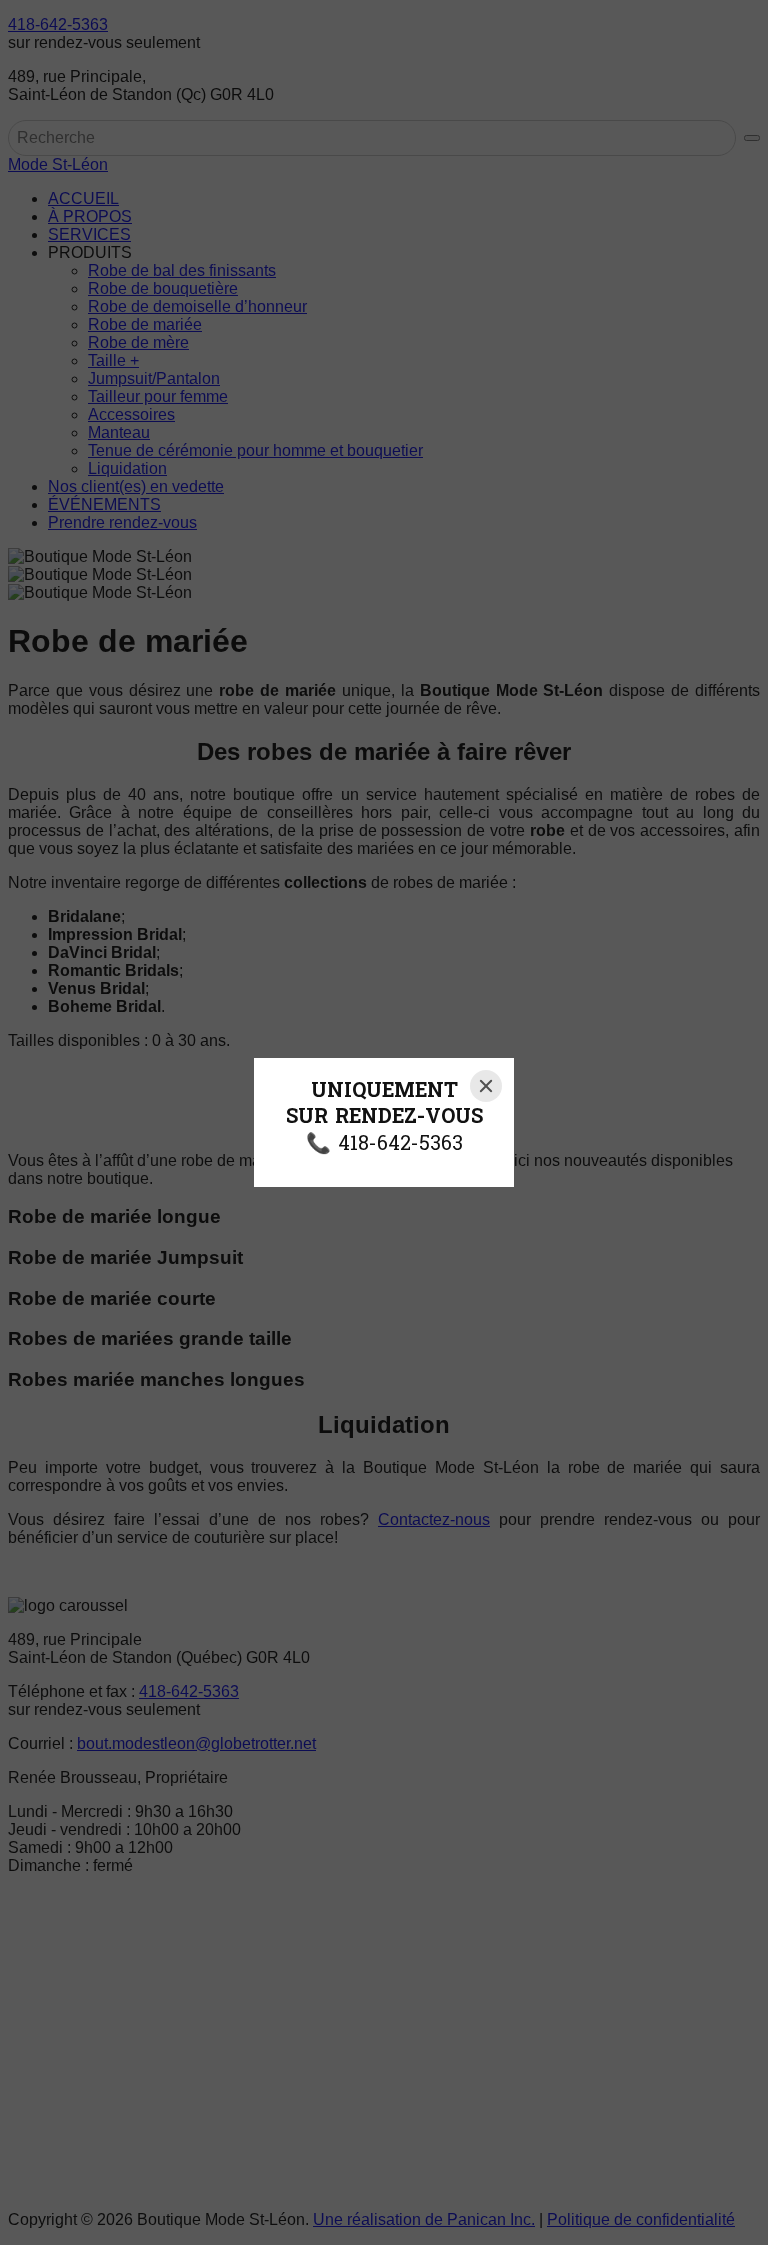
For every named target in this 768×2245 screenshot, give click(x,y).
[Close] (486, 1086)
